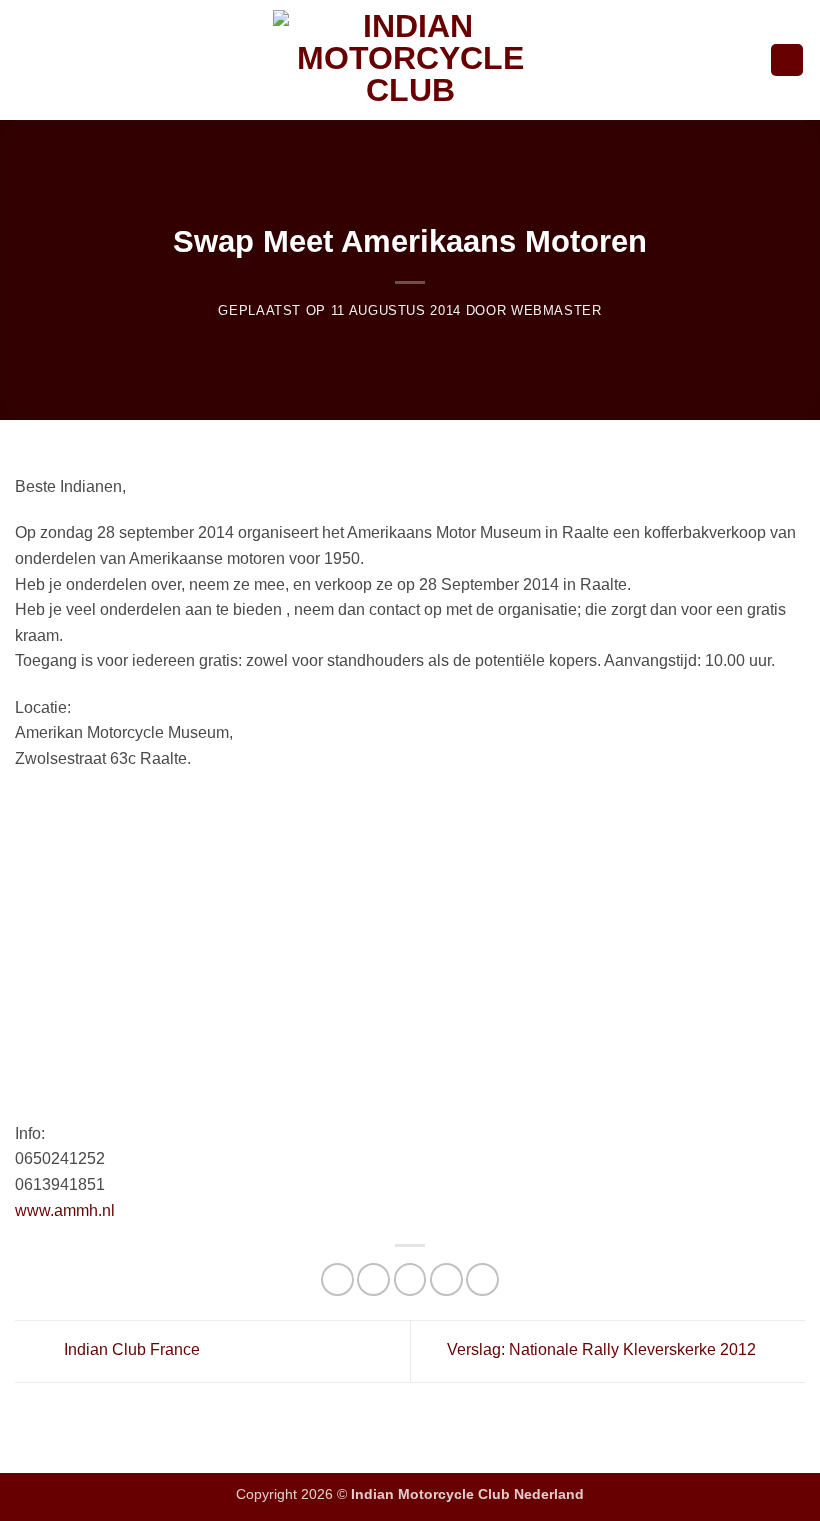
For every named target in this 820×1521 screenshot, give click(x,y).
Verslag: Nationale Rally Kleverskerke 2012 (603, 1349)
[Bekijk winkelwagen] (787, 60)
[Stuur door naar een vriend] (446, 1279)
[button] (27, 59)
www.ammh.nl (65, 1210)
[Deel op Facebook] (373, 1279)
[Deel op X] (410, 1279)
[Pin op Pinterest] (482, 1279)
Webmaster (556, 310)
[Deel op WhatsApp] (337, 1279)
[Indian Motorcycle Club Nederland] (410, 60)
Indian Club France (130, 1349)
